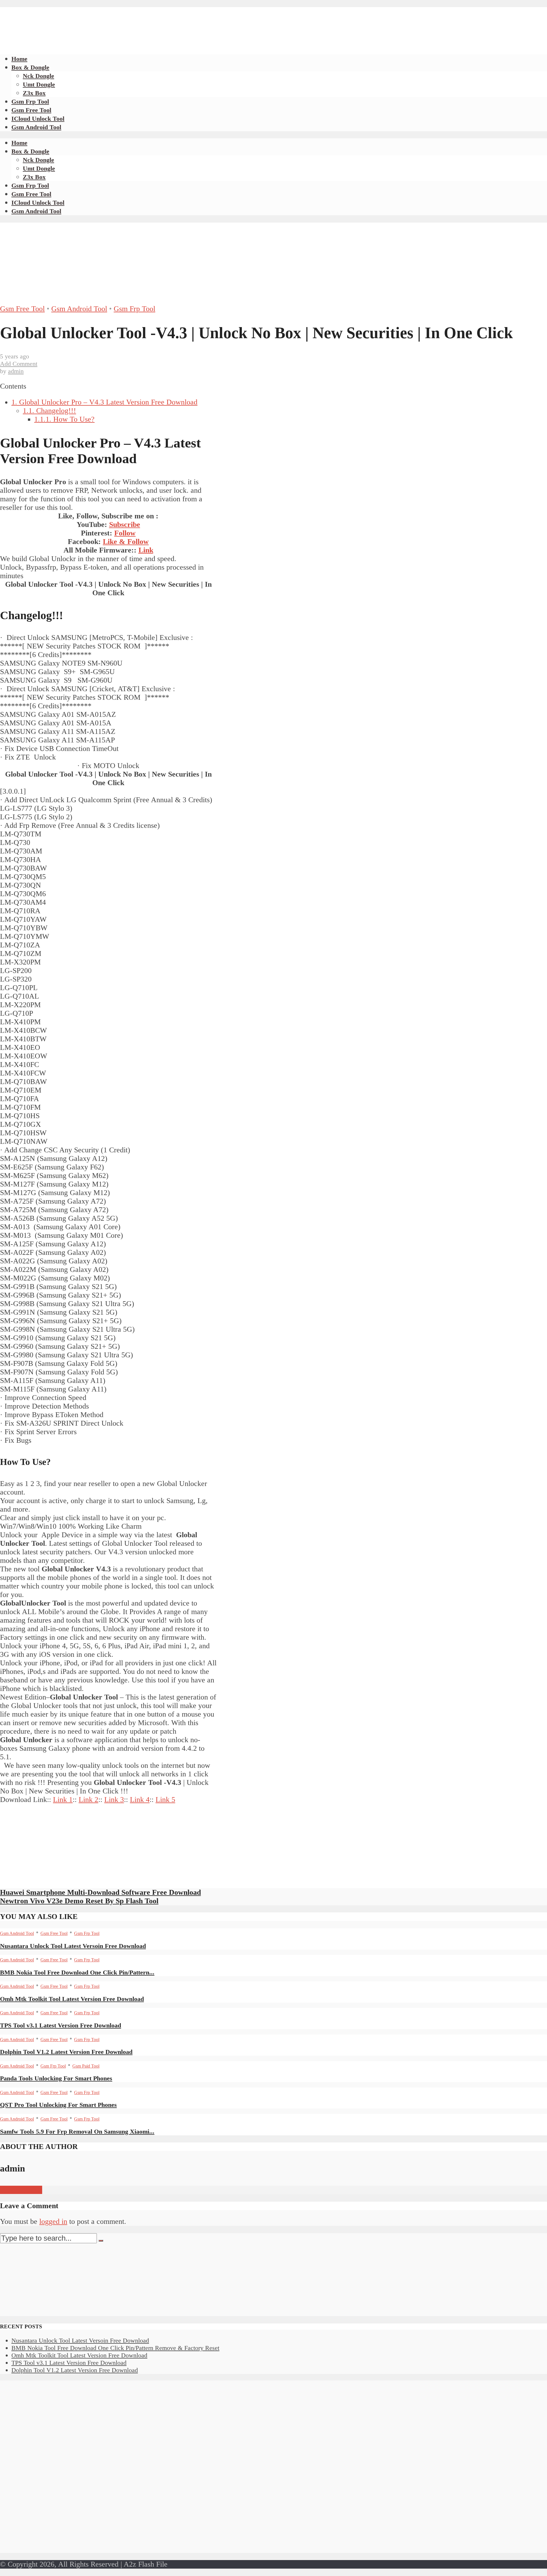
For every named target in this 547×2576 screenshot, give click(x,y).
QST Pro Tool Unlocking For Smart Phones (58, 2105)
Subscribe (125, 525)
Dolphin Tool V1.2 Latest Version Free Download (66, 2052)
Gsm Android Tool (36, 127)
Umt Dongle (39, 84)
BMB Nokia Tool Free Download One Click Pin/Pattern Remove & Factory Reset (115, 2348)
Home (19, 59)
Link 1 (63, 1800)
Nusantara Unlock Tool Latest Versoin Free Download (73, 1946)
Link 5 (165, 1800)
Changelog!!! (49, 411)
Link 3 (114, 1800)
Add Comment (19, 364)
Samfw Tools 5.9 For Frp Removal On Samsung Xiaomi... (77, 2131)
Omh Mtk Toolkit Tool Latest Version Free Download (72, 1999)
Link (146, 550)
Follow (125, 533)
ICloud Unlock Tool (38, 119)
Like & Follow (126, 542)
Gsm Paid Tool (86, 2066)
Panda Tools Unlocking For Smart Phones (56, 2078)
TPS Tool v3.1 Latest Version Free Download (61, 2025)
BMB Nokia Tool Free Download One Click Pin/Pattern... (77, 1972)
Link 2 (88, 1800)
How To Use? (64, 419)
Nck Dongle (38, 76)
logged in (53, 2221)
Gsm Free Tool (31, 110)
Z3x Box (34, 93)
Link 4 (140, 1800)
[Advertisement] (104, 20)
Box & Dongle (30, 67)
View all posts (21, 2190)
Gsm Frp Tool (30, 101)
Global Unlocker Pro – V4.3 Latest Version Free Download (104, 402)
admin (16, 371)
